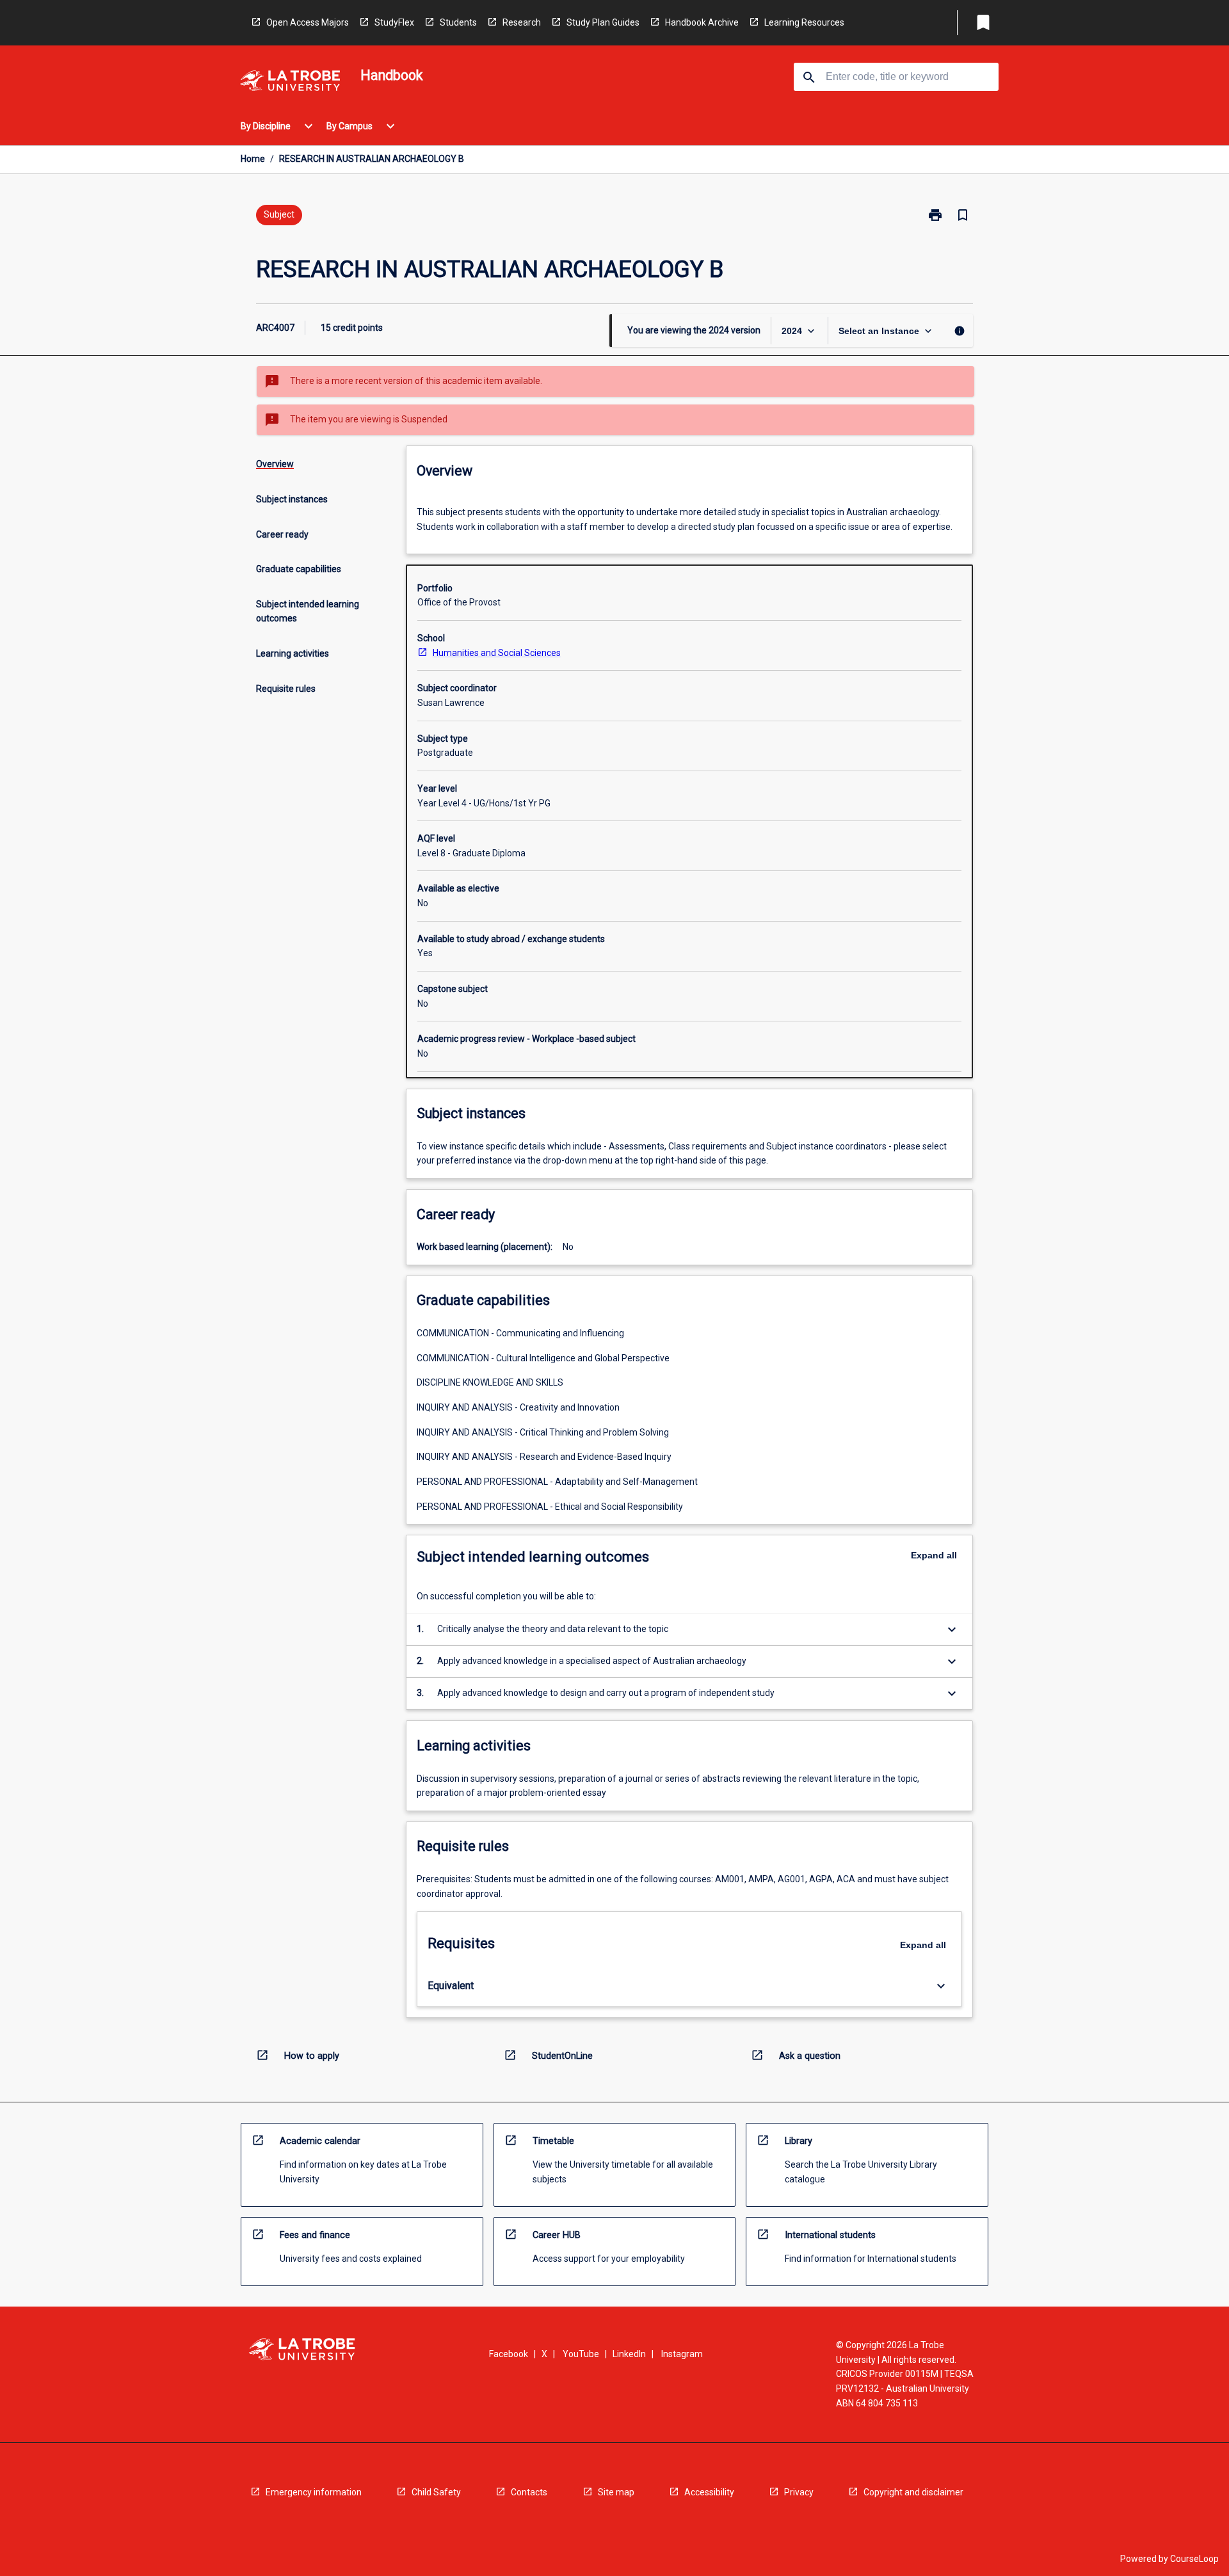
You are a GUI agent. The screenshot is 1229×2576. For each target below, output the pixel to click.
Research (522, 22)
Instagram (682, 2354)
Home (253, 159)
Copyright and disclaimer (913, 2492)
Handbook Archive (702, 22)
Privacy (799, 2492)
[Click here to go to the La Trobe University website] (290, 83)
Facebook (509, 2354)
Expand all (934, 1555)
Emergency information (314, 2492)
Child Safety (436, 2492)
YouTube (581, 2354)
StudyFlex (394, 22)
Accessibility (709, 2492)
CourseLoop (1194, 2559)
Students (458, 22)
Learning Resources (804, 22)
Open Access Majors (308, 22)
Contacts (529, 2492)
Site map (616, 2492)
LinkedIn (629, 2354)
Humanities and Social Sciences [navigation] (497, 653)
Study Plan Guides (603, 22)
